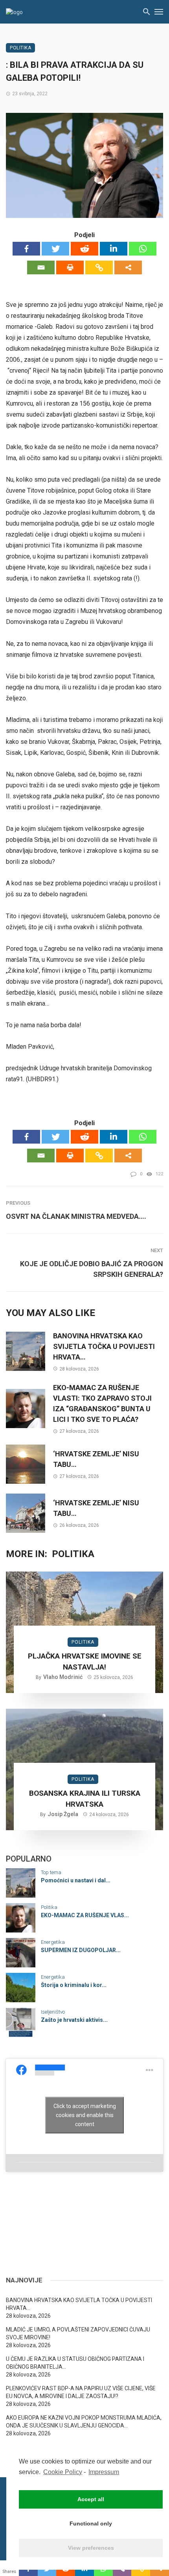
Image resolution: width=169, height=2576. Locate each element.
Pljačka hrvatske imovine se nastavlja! (85, 1662)
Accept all (91, 2499)
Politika (20, 48)
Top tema (51, 1872)
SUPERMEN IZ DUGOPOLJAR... (81, 1950)
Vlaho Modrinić (63, 1677)
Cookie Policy (63, 2472)
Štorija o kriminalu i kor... (74, 1985)
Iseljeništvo (53, 2012)
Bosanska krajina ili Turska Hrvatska (85, 1799)
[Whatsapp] (143, 249)
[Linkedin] (114, 249)
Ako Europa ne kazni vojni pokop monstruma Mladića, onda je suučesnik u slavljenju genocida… (84, 2422)
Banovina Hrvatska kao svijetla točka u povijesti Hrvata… (104, 1346)
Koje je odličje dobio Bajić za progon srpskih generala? (92, 1269)
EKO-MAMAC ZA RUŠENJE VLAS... (85, 1915)
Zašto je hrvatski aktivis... (74, 2020)
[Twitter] (55, 249)
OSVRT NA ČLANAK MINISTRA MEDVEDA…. (76, 1216)
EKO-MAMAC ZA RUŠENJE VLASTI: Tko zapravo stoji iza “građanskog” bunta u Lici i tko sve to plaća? (102, 1403)
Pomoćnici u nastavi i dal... (76, 1880)
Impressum (104, 2472)
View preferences (91, 2548)
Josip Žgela (63, 1814)
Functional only (91, 2523)
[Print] (70, 267)
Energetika (53, 1942)
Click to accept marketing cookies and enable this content (85, 2115)
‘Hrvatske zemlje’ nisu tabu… (96, 1459)
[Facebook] (26, 249)
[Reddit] (84, 249)
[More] (128, 267)
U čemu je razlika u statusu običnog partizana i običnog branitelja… (75, 2363)
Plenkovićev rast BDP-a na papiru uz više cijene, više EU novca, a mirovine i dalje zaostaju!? (81, 2392)
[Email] (41, 267)
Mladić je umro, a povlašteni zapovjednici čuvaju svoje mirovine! (78, 2333)
